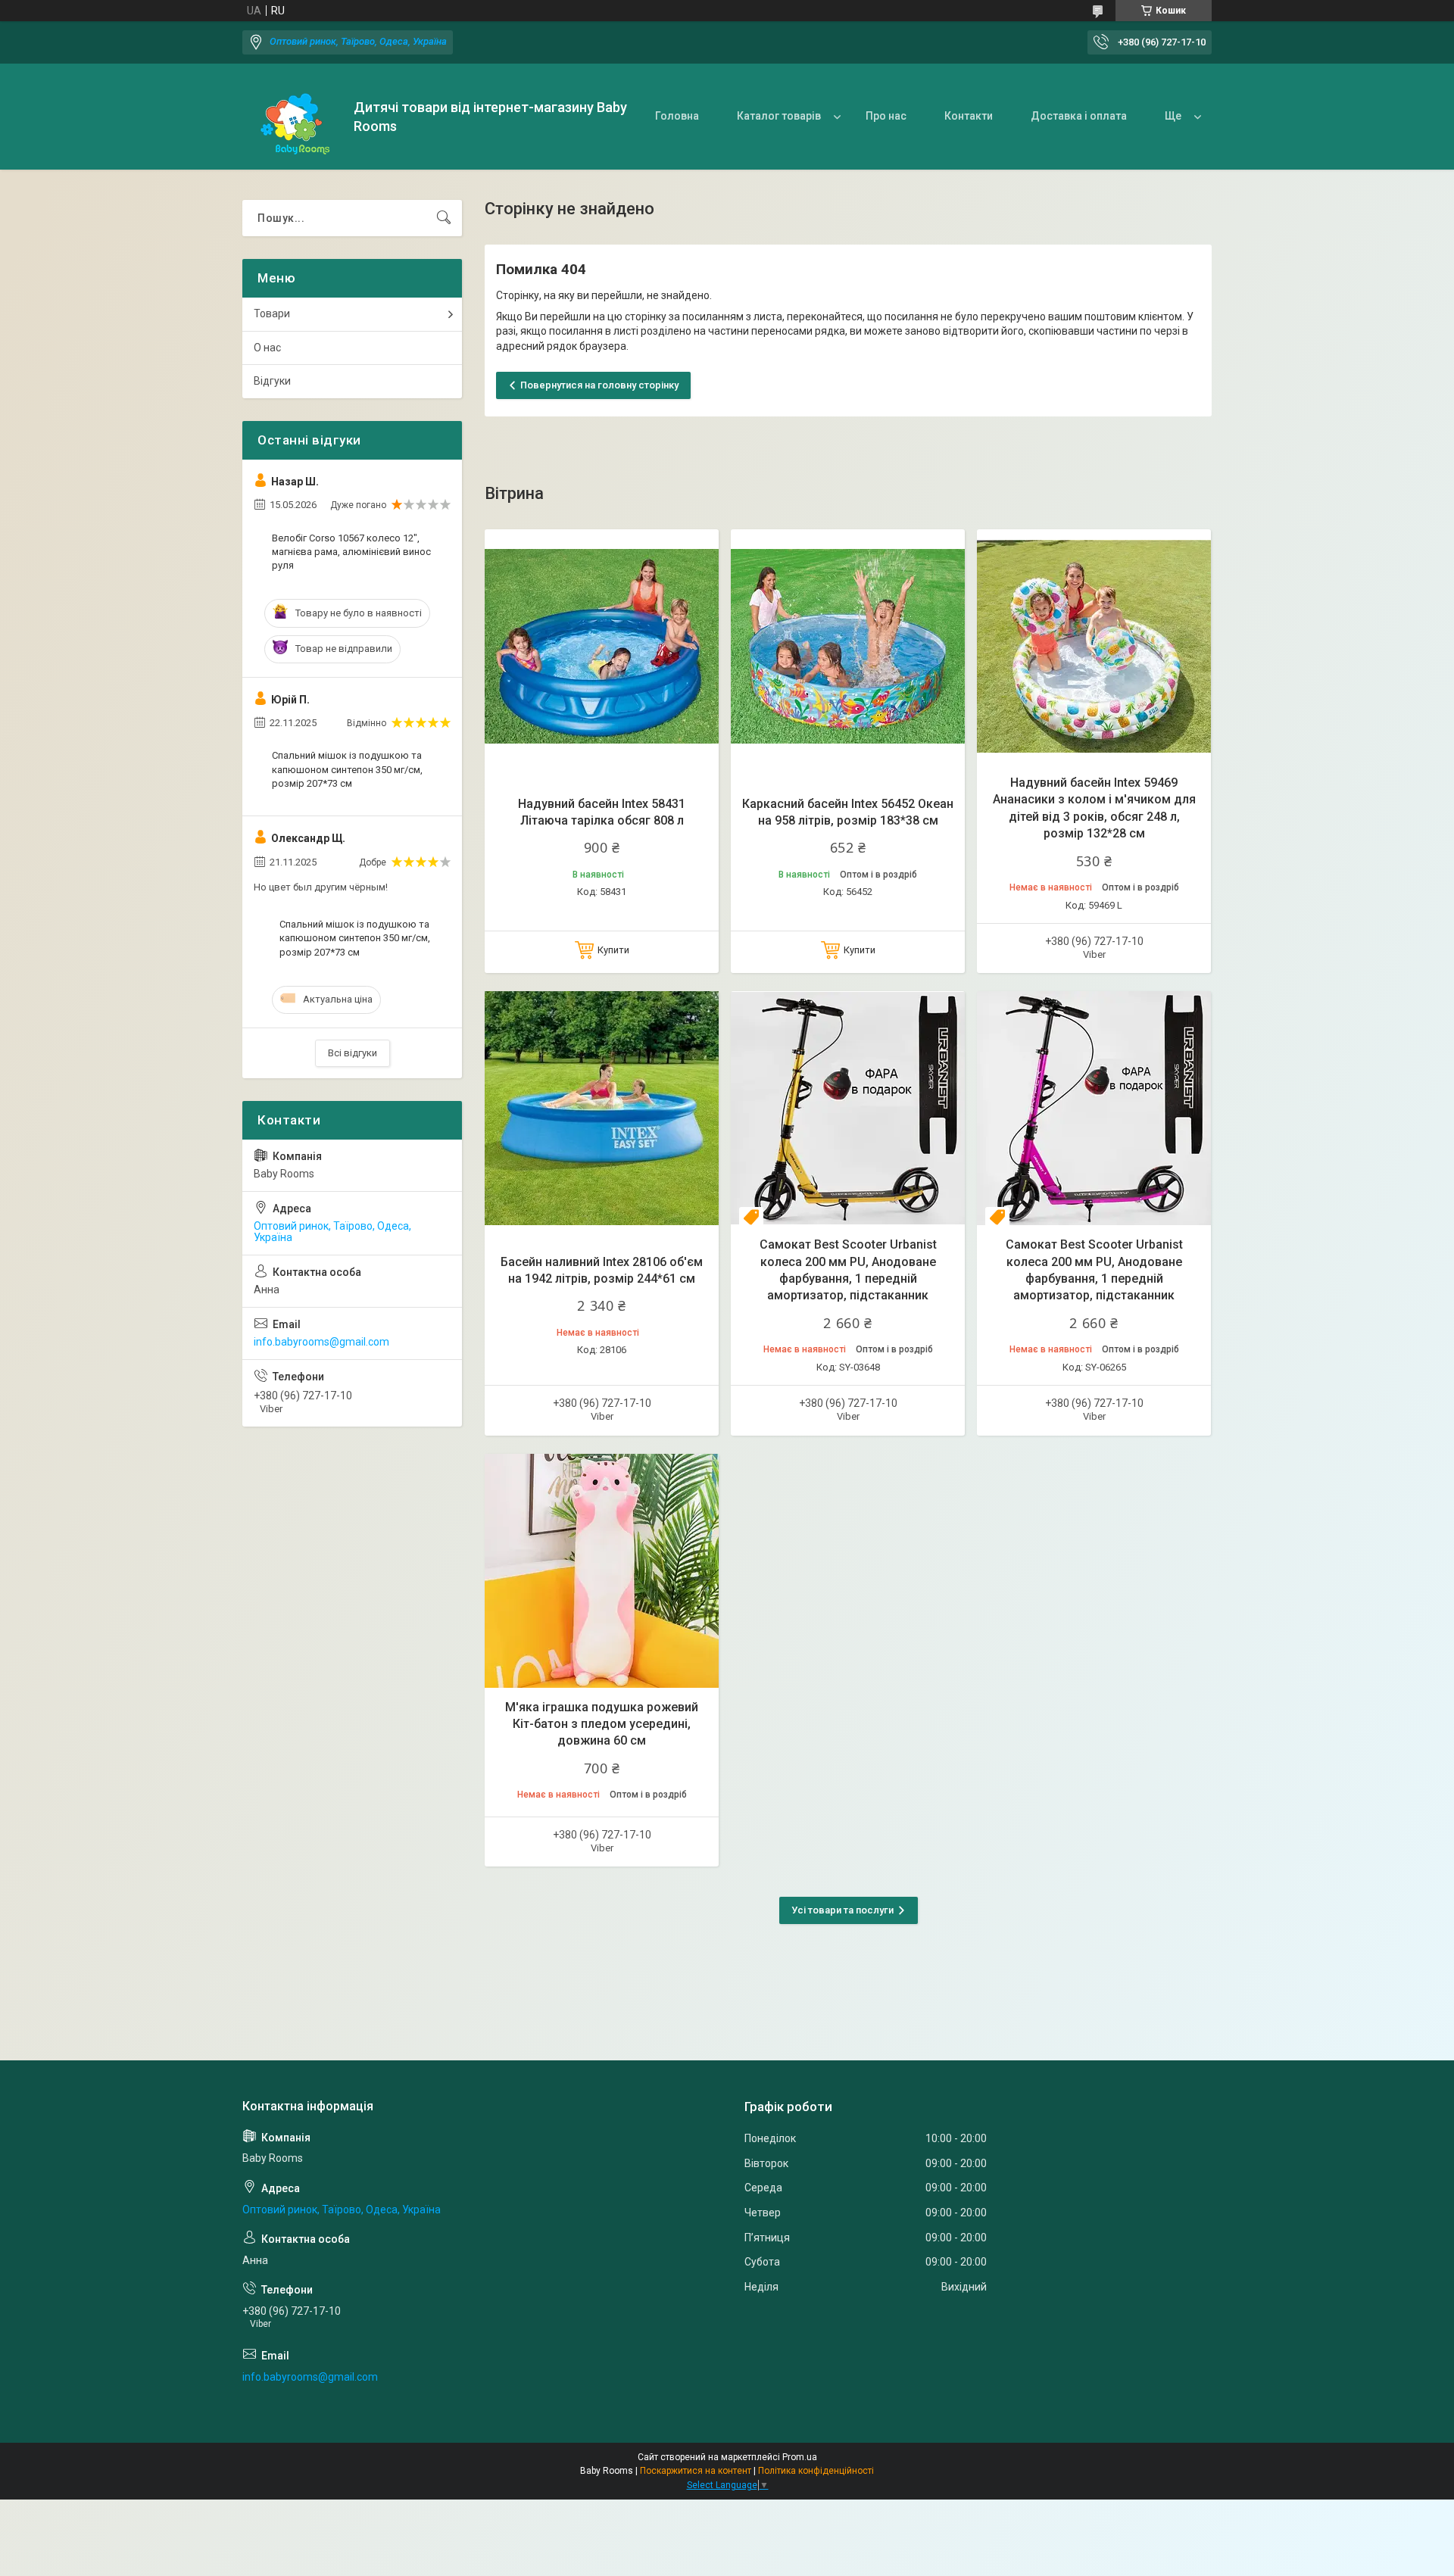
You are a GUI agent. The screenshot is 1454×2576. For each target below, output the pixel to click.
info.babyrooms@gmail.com (321, 1342)
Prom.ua (800, 2457)
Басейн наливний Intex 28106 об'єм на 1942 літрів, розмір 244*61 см (602, 1270)
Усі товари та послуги (842, 1910)
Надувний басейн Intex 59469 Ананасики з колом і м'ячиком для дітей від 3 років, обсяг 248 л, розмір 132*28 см (1094, 808)
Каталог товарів (779, 116)
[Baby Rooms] (292, 117)
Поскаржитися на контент (696, 2471)
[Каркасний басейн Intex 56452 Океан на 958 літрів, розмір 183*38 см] (848, 646)
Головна (677, 116)
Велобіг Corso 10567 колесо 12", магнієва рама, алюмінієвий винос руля (351, 552)
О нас (267, 348)
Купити (613, 950)
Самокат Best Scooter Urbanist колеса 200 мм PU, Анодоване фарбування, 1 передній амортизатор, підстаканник (848, 1270)
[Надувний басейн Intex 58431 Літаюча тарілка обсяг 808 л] (602, 646)
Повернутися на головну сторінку (599, 385)
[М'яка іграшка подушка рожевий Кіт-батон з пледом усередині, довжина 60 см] (602, 1571)
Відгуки (272, 381)
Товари (272, 313)
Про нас (886, 116)
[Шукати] (444, 218)
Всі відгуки (353, 1053)
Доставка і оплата (1079, 116)
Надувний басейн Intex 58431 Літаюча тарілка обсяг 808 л (602, 812)
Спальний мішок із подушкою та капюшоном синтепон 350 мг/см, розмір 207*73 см (347, 769)
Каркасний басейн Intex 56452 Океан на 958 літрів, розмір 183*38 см (848, 812)
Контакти (969, 116)
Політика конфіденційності (816, 2471)
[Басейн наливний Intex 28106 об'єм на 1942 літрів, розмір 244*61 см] (602, 1108)
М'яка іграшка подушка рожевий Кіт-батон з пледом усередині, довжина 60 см (602, 1724)
